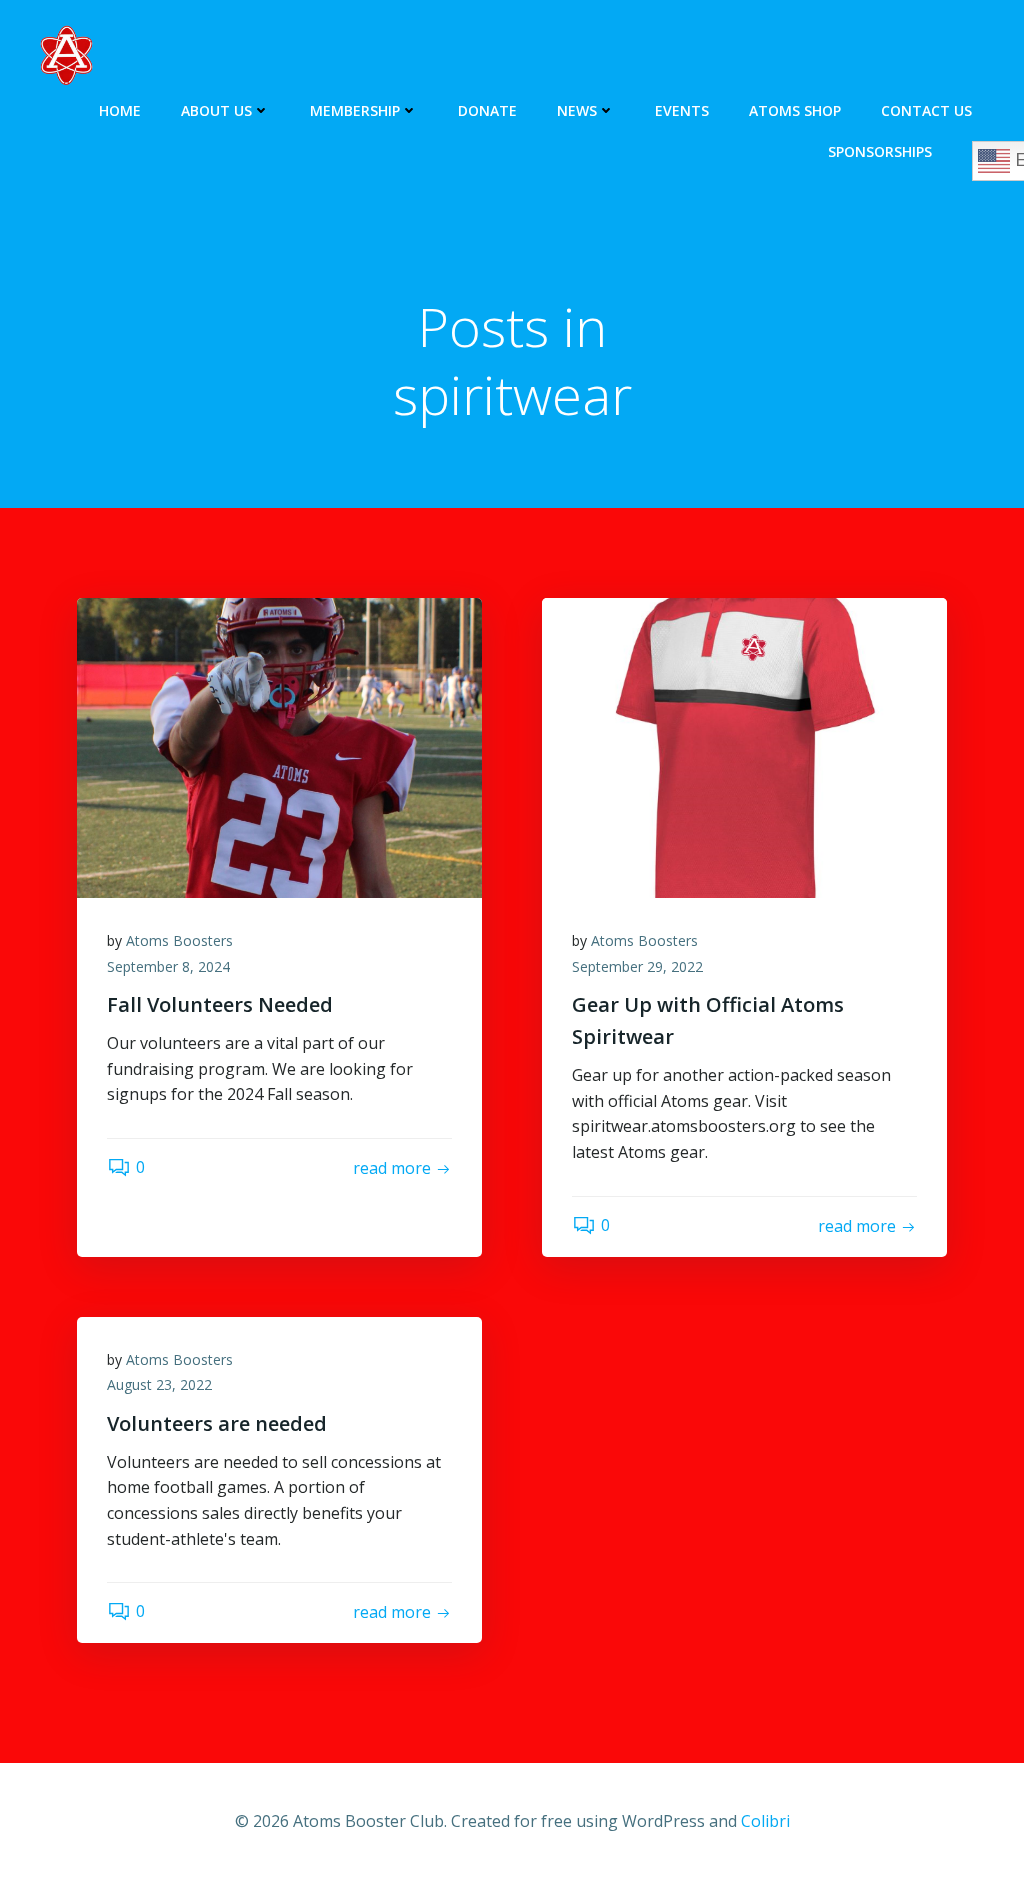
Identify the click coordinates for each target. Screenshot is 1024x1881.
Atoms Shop (795, 110)
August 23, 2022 (159, 1384)
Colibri (765, 1821)
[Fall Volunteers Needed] (279, 746)
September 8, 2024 (168, 966)
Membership (355, 110)
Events (682, 110)
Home (120, 110)
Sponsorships (880, 151)
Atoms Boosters (179, 940)
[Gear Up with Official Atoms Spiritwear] (744, 746)
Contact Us (926, 110)
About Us (216, 110)
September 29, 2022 (637, 966)
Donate (487, 110)
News (577, 110)
